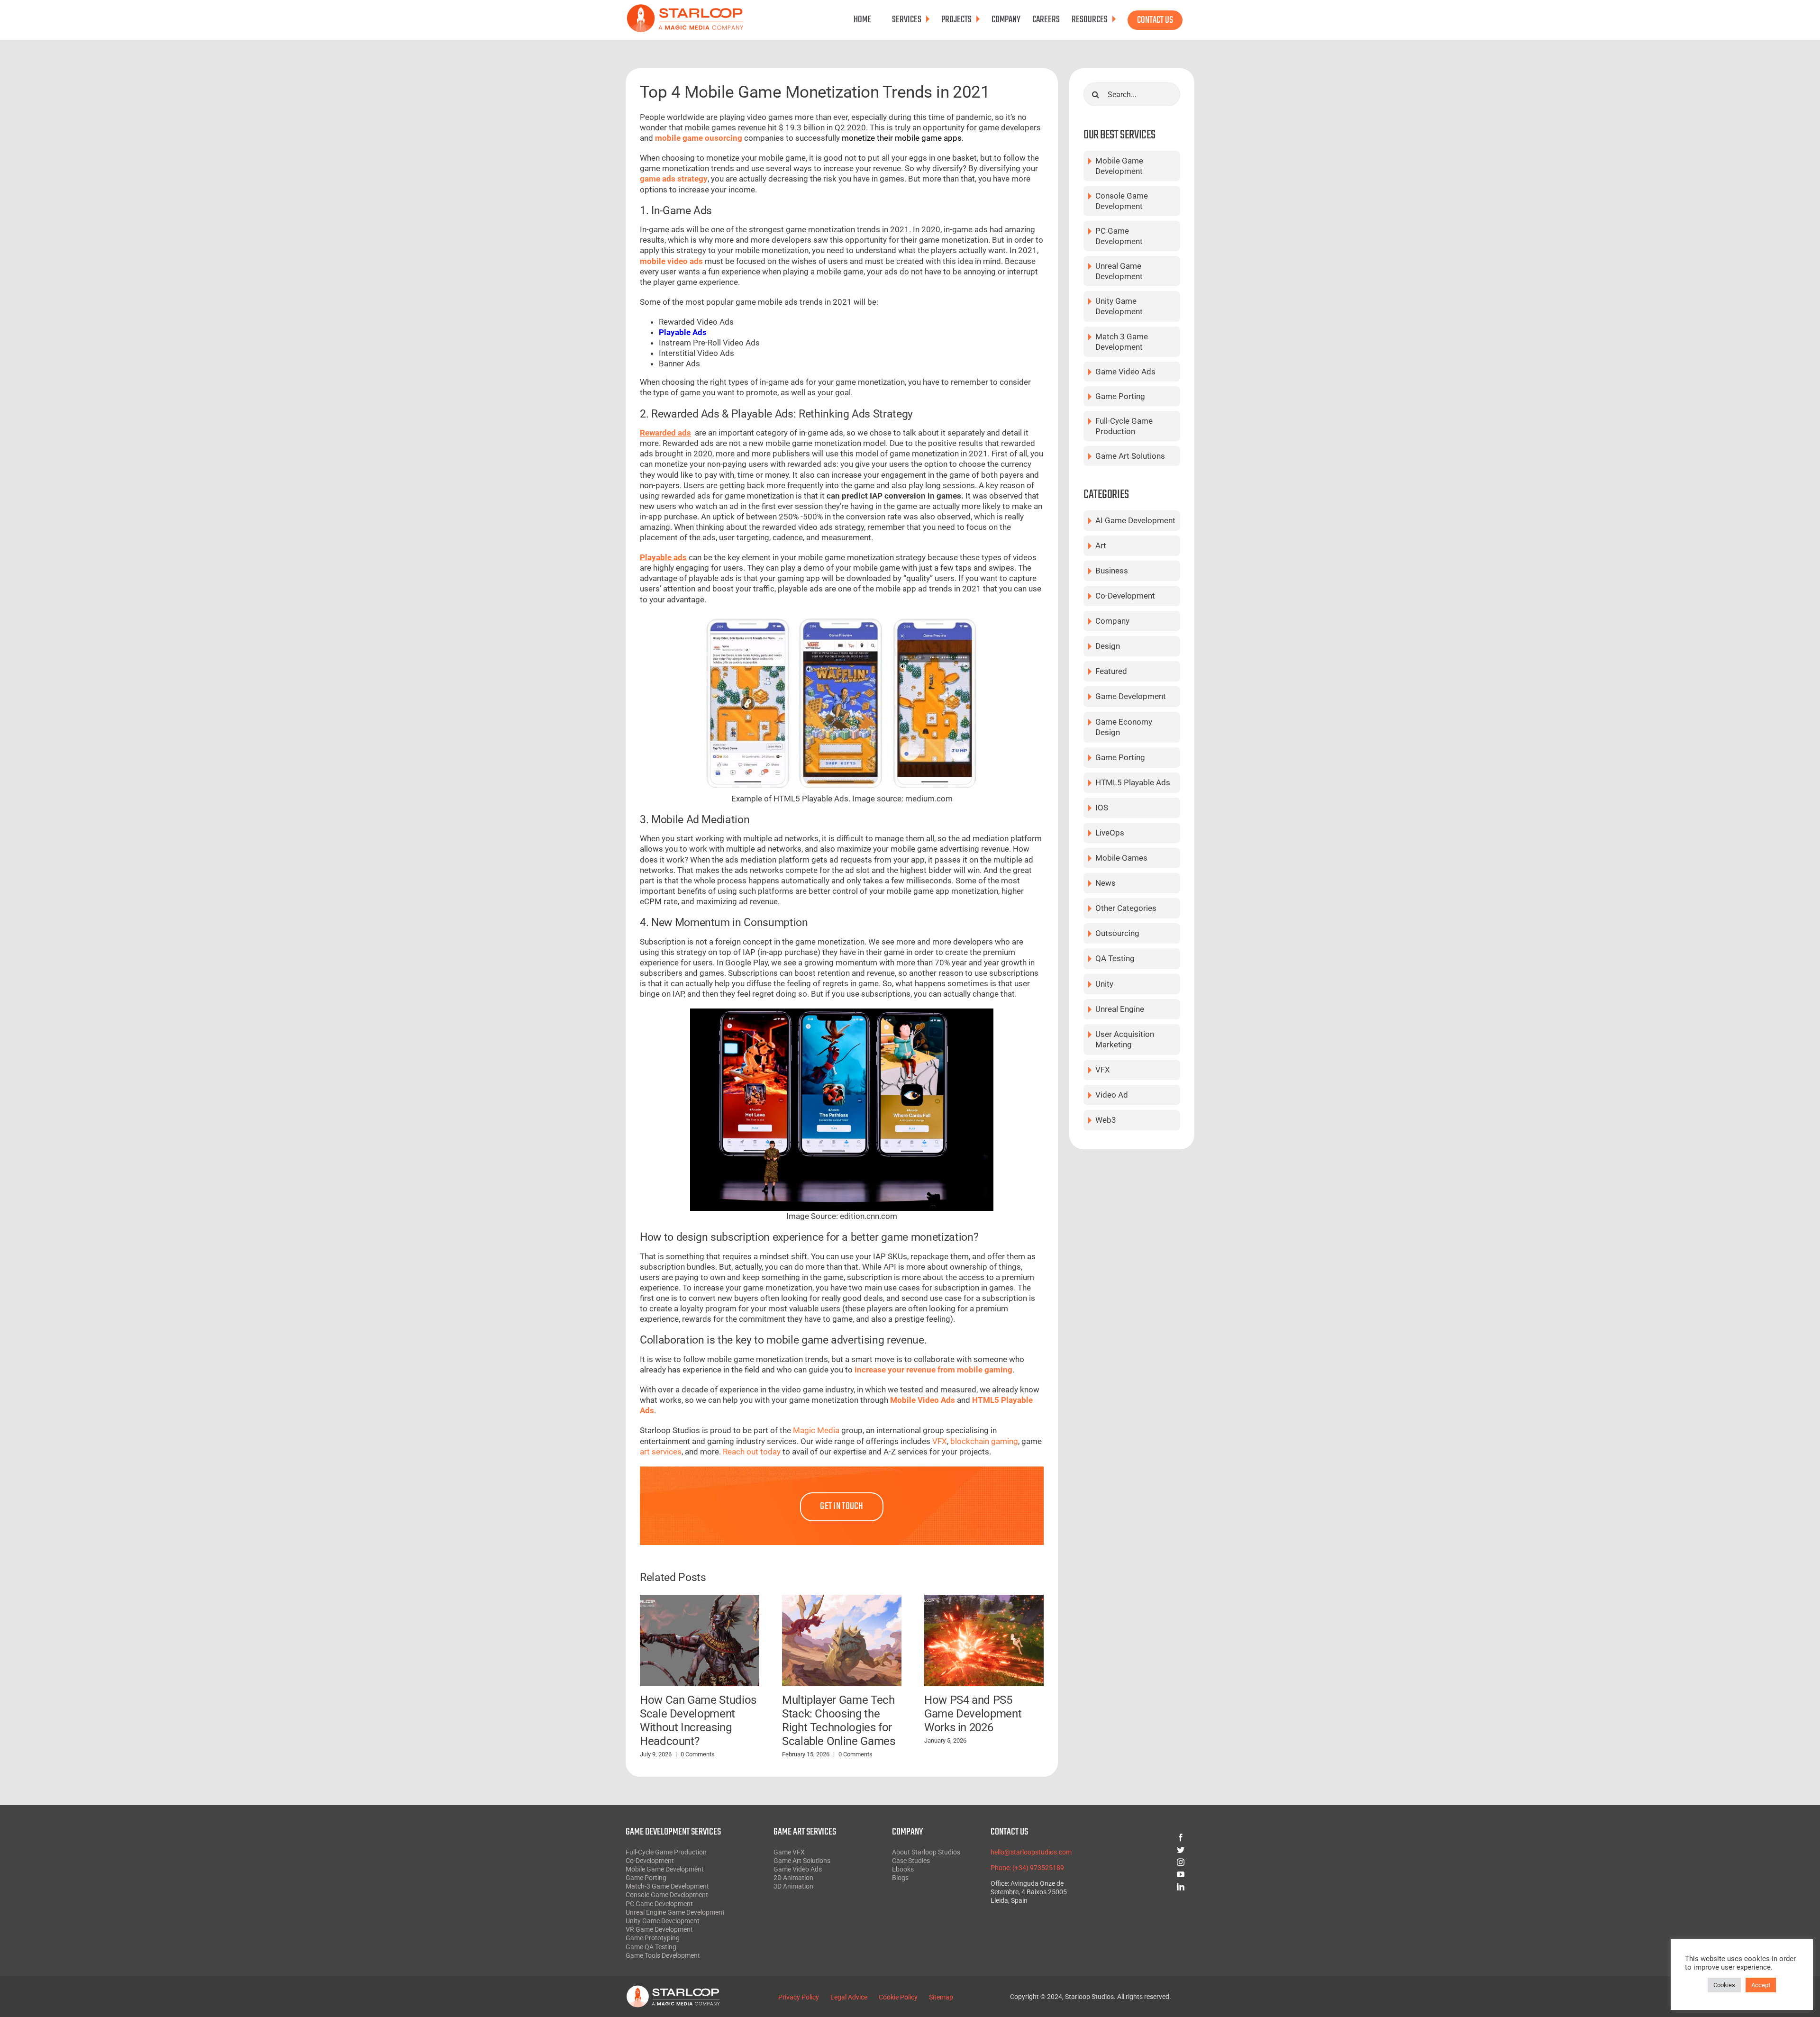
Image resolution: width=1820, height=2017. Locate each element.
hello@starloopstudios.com (1031, 1852)
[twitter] (1147, 1850)
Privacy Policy (799, 1997)
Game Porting (1120, 396)
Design (1108, 646)
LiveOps (1110, 833)
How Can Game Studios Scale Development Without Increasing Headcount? (698, 1720)
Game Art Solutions (1130, 456)
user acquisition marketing (1125, 1039)
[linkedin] (1147, 1887)
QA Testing (1115, 958)
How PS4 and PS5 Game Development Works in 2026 (973, 1714)
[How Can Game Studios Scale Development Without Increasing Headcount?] (700, 1640)
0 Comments (698, 1754)
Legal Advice (849, 1997)
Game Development (1131, 696)
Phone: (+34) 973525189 (1027, 1868)
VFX (1103, 1070)
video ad (1112, 1095)
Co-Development (1125, 596)
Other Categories (1126, 908)
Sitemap (941, 1997)
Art (1101, 545)
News (1106, 883)
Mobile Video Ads (923, 1400)
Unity (1104, 984)
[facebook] (1147, 1837)
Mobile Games (1121, 858)
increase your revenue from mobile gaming (933, 1370)
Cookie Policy (898, 1997)
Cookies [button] (1724, 1985)
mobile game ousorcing (699, 138)
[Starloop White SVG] (673, 1989)
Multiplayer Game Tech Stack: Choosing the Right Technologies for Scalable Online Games (838, 1720)
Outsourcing (1117, 933)
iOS (1102, 808)
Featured (1111, 671)
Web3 (1106, 1120)
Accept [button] (1761, 1985)
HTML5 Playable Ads (1133, 782)
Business (1112, 571)
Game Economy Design (1124, 727)
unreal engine (1120, 1009)
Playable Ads (683, 332)
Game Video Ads (1125, 372)
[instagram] (1147, 1862)
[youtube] (1147, 1874)
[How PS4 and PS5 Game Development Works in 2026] (984, 1640)
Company (1112, 621)
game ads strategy (674, 179)
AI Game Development (1135, 520)
